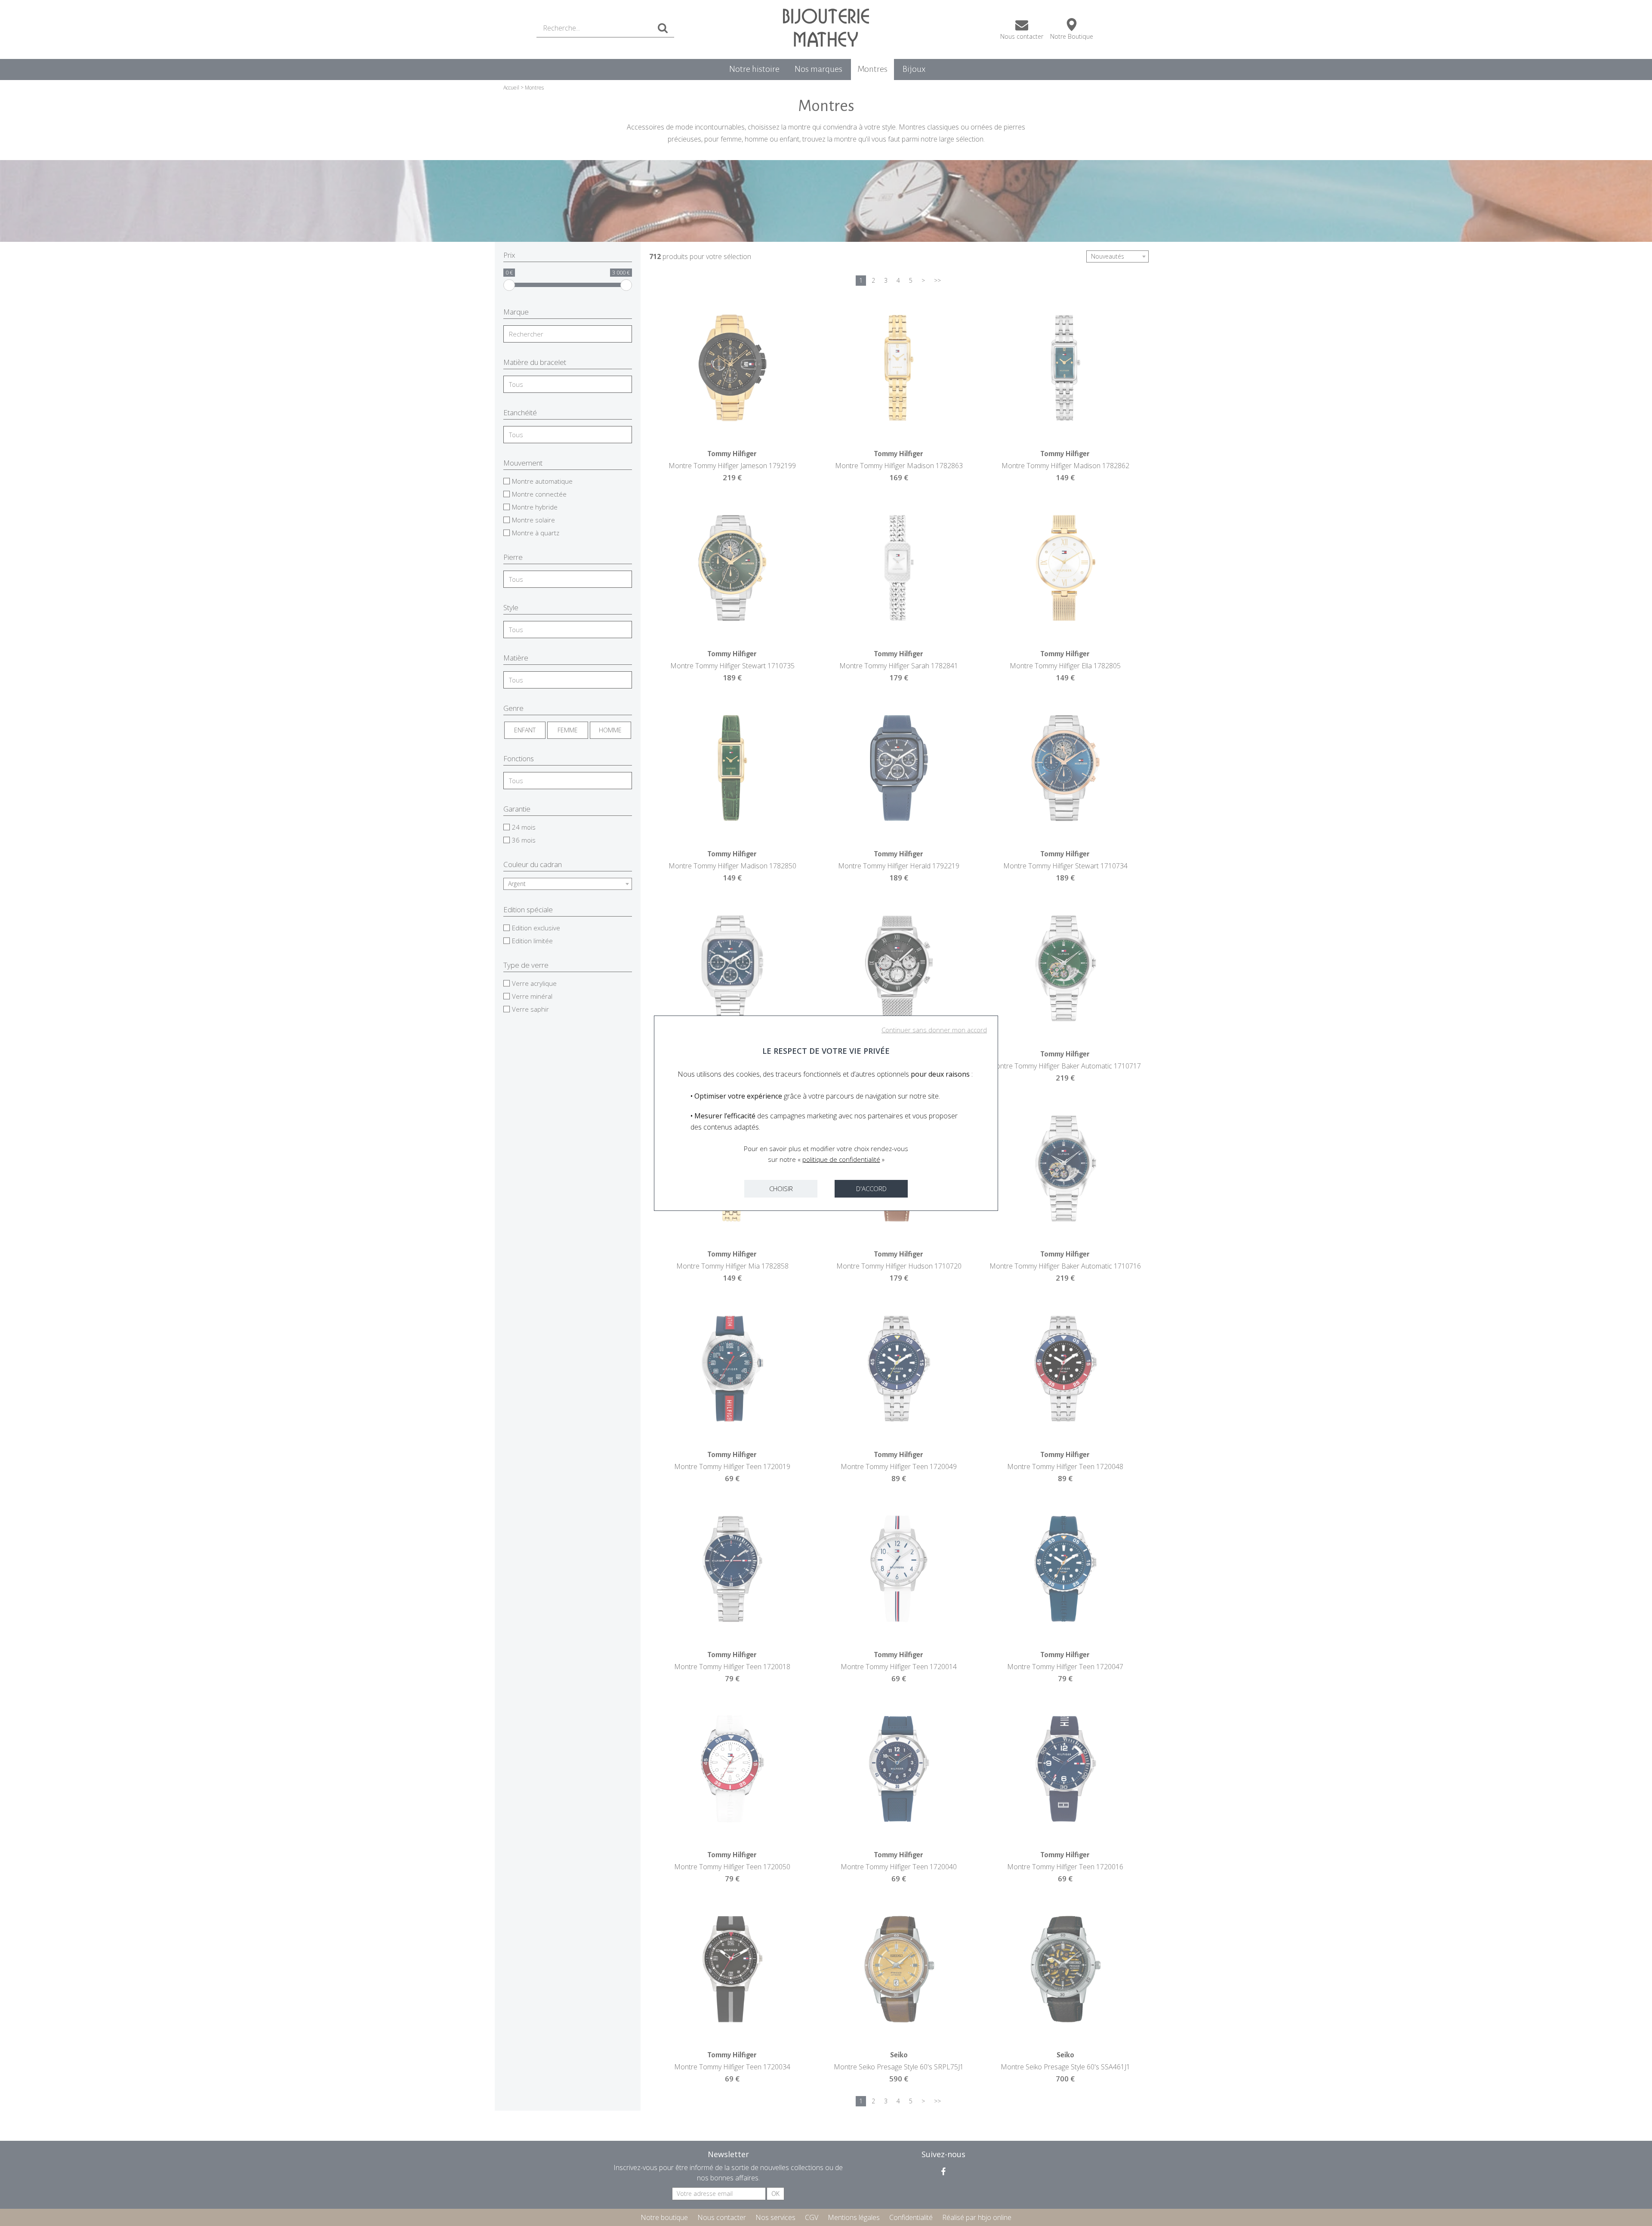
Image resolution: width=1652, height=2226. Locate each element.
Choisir (781, 1189)
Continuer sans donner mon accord (934, 1030)
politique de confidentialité (841, 1159)
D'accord (871, 1189)
